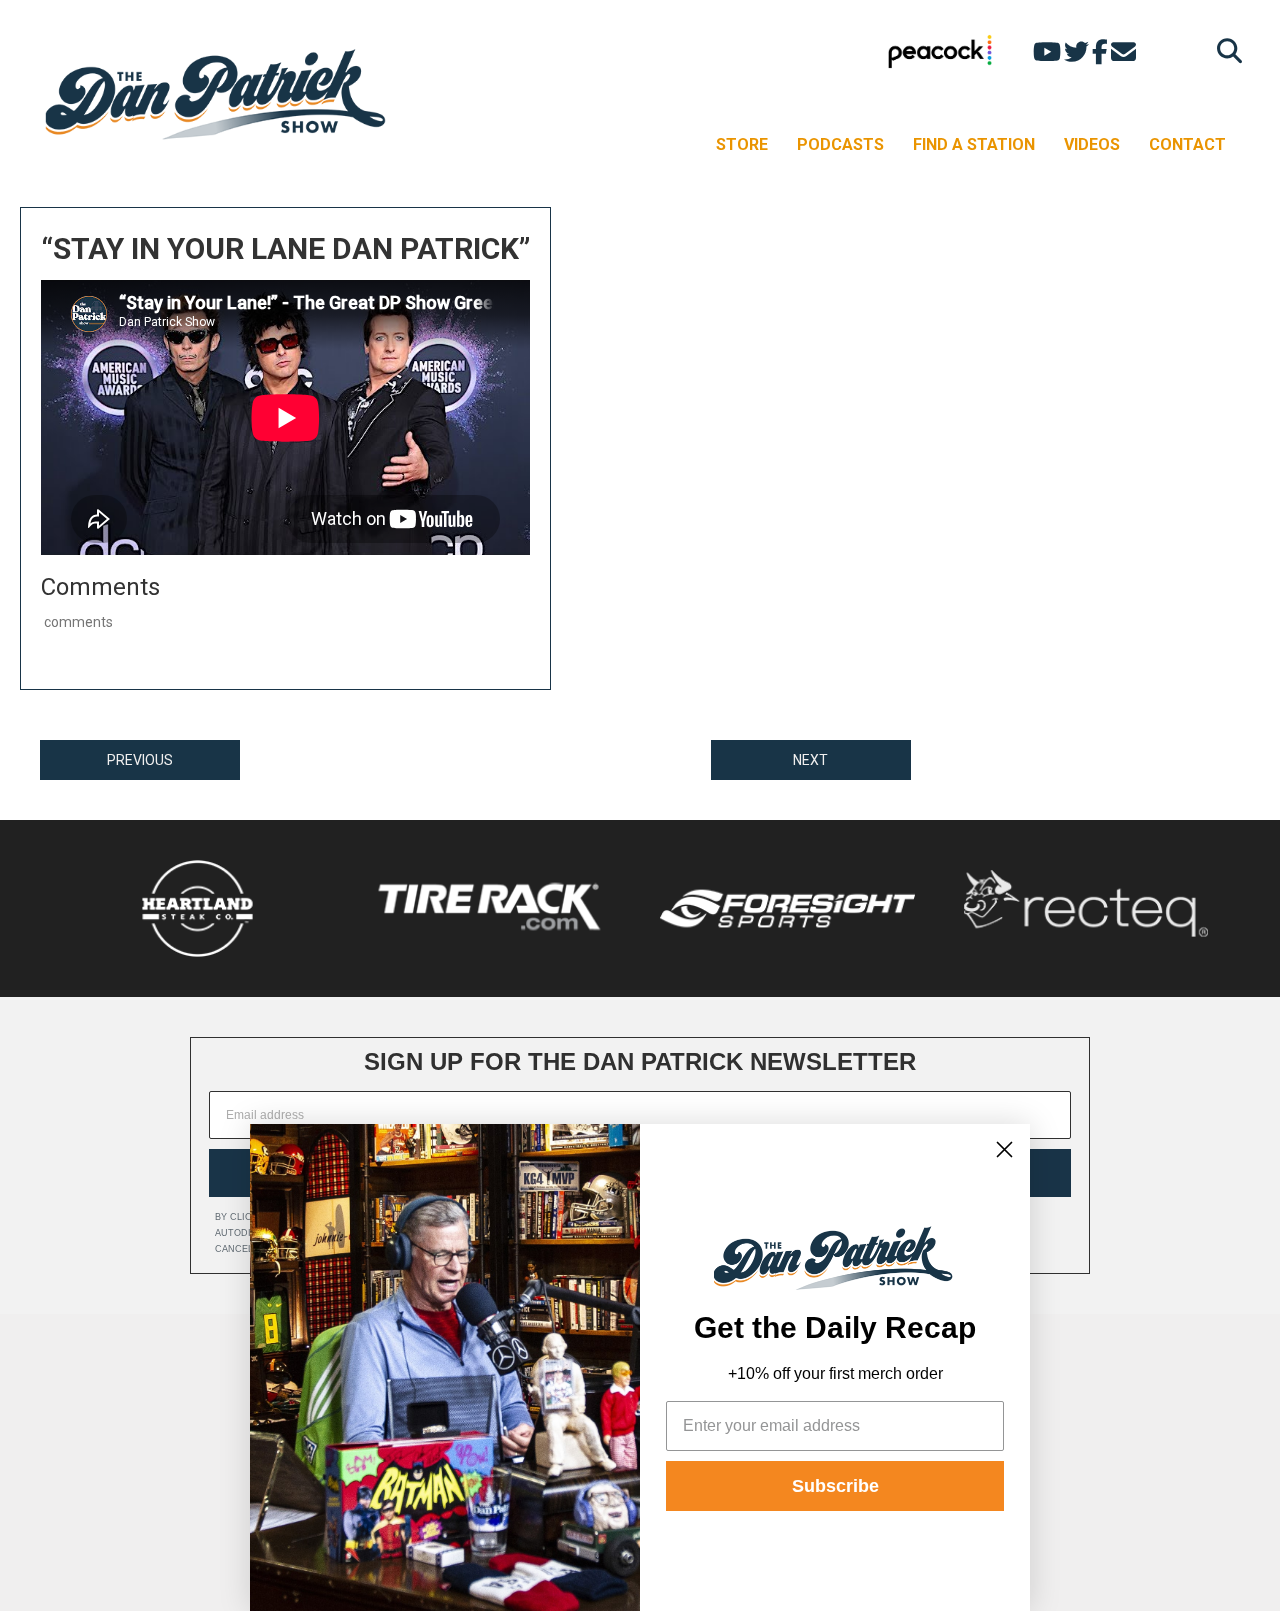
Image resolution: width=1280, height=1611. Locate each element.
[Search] (1224, 50)
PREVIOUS (140, 760)
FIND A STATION (974, 144)
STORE (742, 144)
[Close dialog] (1004, 1149)
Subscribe (835, 1486)
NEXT (810, 760)
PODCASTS (840, 144)
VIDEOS (1092, 144)
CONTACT (1187, 144)
